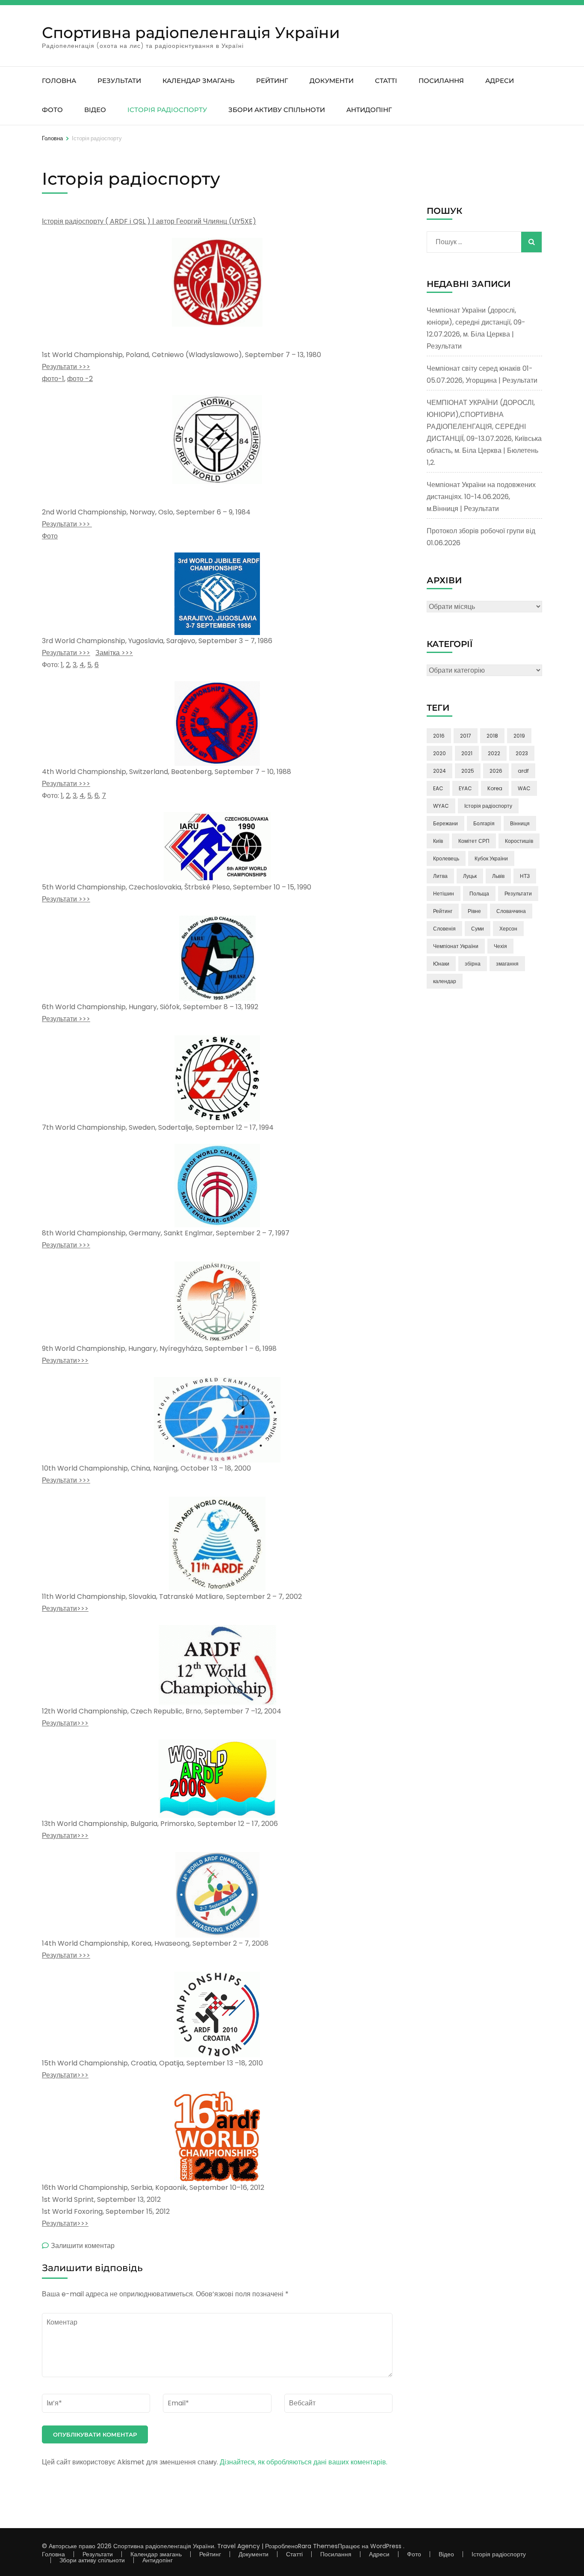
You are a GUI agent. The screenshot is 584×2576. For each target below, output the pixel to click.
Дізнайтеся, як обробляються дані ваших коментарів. (304, 2462)
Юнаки (441, 964)
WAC (524, 788)
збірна (473, 964)
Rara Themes (318, 2546)
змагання (507, 964)
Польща (479, 894)
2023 (522, 753)
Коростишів (519, 841)
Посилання (441, 81)
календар (445, 981)
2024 (439, 771)
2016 (439, 736)
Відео (95, 110)
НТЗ (525, 876)
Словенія (444, 929)
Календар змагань (199, 81)
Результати (119, 81)
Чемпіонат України (456, 946)
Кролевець (446, 858)
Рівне (474, 911)
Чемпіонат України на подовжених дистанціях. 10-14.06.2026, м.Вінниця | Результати (481, 497)
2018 (492, 736)
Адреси (500, 81)
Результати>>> (65, 1360)
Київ (438, 841)
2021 (467, 753)
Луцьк (470, 876)
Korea (495, 788)
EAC (438, 788)
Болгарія (484, 823)
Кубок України (491, 858)
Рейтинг (272, 81)
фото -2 (80, 379)
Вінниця (520, 823)
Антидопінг (369, 110)
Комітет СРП (474, 841)
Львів (498, 876)
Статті (386, 81)
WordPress (386, 2546)
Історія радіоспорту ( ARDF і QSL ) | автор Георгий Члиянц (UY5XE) (149, 221)
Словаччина (511, 911)
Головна (59, 81)
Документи (332, 81)
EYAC (465, 788)
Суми (478, 929)
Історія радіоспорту (167, 110)
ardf (523, 771)
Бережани (445, 823)
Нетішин (444, 894)
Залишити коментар (83, 2246)
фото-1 (53, 379)
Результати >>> (66, 367)
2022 (494, 753)
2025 (468, 771)
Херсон (508, 929)
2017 (466, 736)
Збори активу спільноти (277, 110)
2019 (519, 736)
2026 (496, 771)
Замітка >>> (114, 653)
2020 (439, 753)
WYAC (441, 806)
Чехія (500, 946)
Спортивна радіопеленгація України (191, 32)
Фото (52, 110)
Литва (440, 876)
